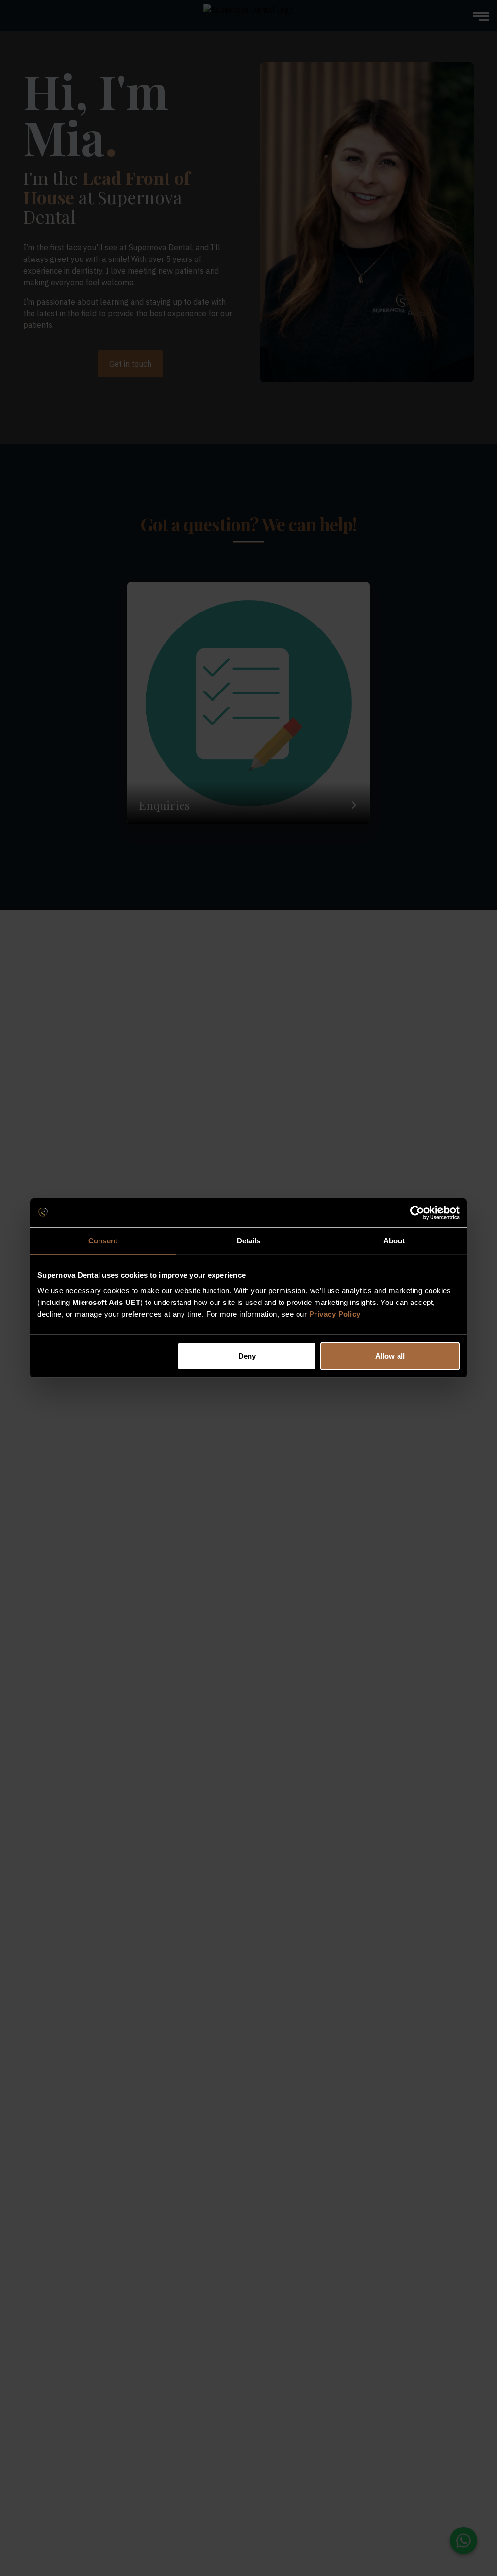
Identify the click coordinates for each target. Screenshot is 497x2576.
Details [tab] (249, 1241)
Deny (247, 1356)
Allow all (390, 1356)
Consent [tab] (103, 1241)
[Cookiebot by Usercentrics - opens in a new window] (417, 1213)
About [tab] (394, 1241)
